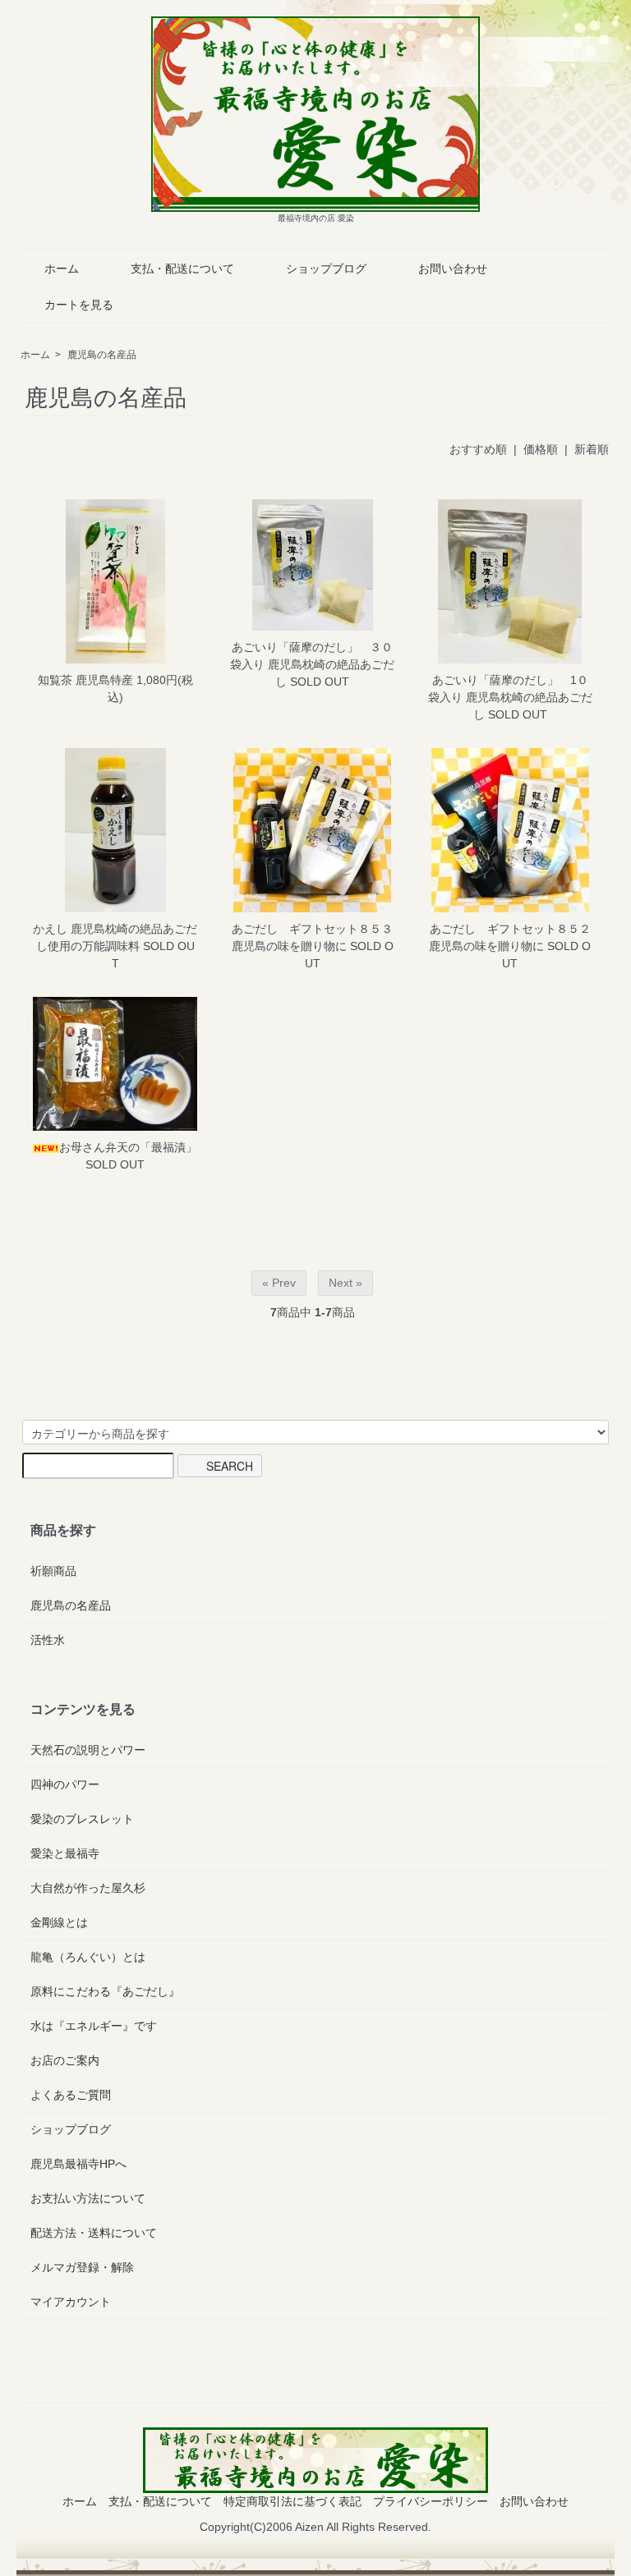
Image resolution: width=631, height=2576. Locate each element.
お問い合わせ (453, 269)
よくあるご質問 (71, 2095)
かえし (50, 929)
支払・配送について (182, 269)
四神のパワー (65, 1784)
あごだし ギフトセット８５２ (510, 929)
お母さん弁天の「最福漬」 (128, 1147)
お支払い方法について (88, 2198)
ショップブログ (326, 269)
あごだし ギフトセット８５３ (312, 929)
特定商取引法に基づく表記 (292, 2501)
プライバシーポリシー (431, 2501)
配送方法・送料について (94, 2233)
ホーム (62, 269)
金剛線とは (59, 1922)
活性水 (48, 1640)
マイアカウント (71, 2302)
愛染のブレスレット (82, 1819)
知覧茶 (55, 680)
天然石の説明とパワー (88, 1750)
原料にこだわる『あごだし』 (105, 1991)
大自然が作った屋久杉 (88, 1888)
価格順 (541, 449)
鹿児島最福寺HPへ (78, 2164)
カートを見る (79, 305)
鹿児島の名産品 (102, 355)
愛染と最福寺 (65, 1853)
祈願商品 (53, 1571)
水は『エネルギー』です (94, 2026)
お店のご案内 (65, 2060)
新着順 (592, 449)
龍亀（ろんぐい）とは (88, 1957)
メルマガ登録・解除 (82, 2267)
